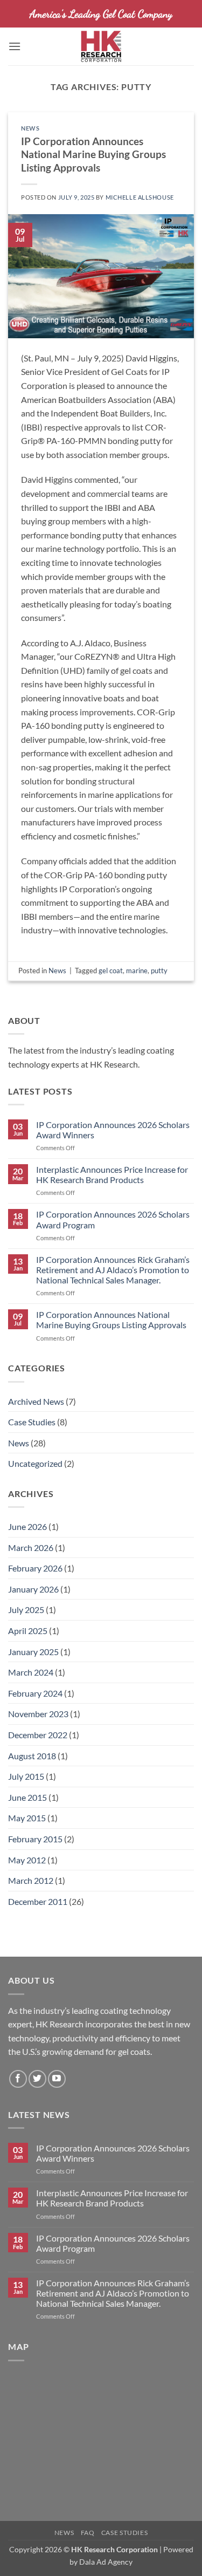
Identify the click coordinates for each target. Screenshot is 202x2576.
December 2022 (38, 1735)
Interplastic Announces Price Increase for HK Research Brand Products (112, 1174)
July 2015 (26, 1776)
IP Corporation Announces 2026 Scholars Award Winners (113, 1130)
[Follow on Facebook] (18, 2079)
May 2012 (27, 1860)
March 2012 (31, 1880)
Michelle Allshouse (140, 197)
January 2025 (33, 1652)
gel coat (111, 971)
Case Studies (32, 1422)
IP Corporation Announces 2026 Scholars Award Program (113, 1219)
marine (137, 971)
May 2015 (27, 1818)
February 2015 (35, 1839)
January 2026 (33, 1589)
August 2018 (32, 1756)
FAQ (88, 2533)
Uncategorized (35, 1463)
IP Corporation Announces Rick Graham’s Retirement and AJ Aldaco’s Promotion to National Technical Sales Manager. (113, 1270)
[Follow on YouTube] (57, 2079)
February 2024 (35, 1693)
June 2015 (27, 1797)
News (19, 1443)
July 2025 (26, 1610)
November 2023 (38, 1714)
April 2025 (28, 1631)
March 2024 (31, 1672)
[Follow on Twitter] (37, 2079)
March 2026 (31, 1547)
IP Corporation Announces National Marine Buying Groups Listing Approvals (111, 1320)
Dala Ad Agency (106, 2562)
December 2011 (38, 1901)
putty (159, 971)
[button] (15, 46)
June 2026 (27, 1526)
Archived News (36, 1401)
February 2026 (35, 1568)
